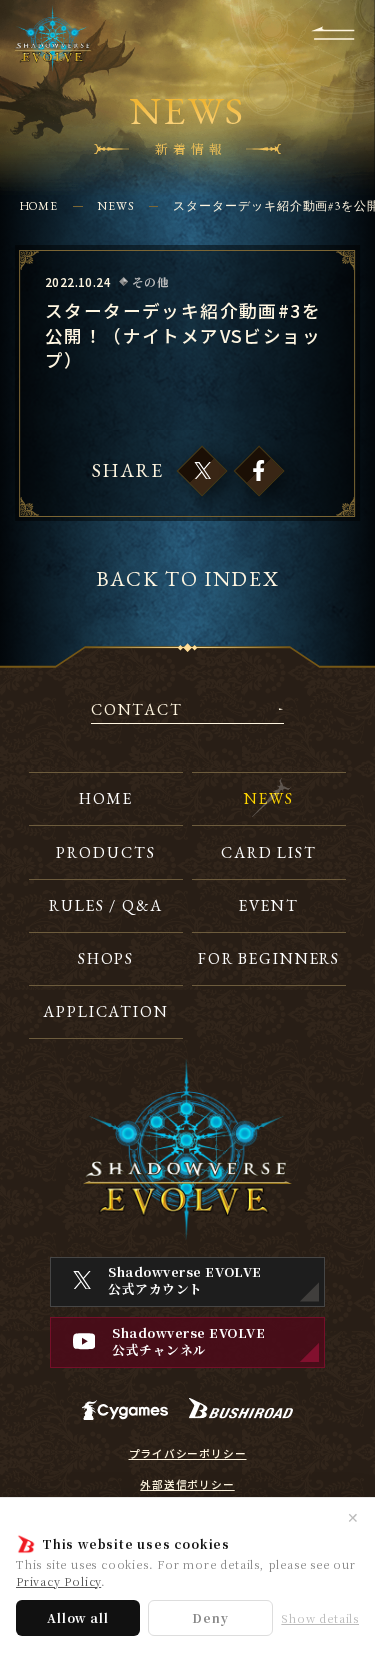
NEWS (115, 205)
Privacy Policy (58, 1581)
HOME (39, 205)
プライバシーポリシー (188, 1454)
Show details (320, 1618)
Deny (210, 1617)
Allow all (77, 1617)
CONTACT (137, 711)
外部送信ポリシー (187, 1485)
